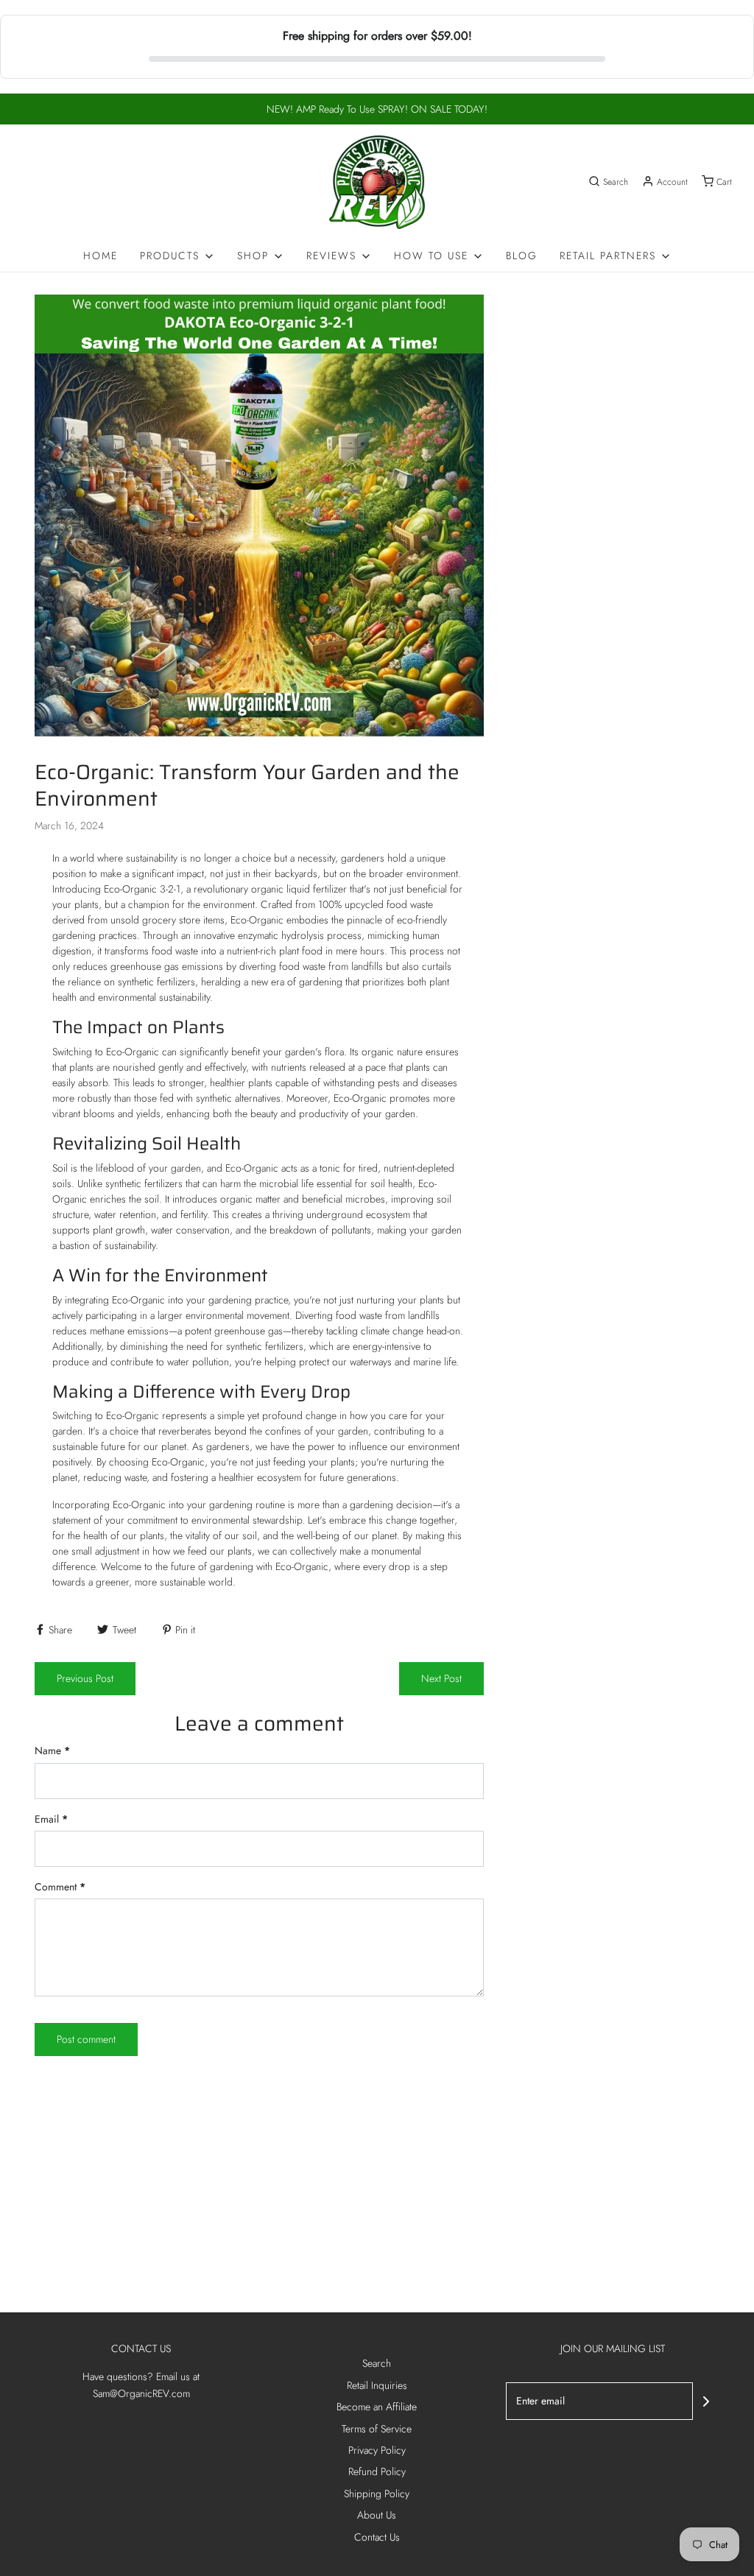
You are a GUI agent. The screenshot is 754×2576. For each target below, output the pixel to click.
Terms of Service (377, 2429)
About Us (377, 2515)
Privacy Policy (377, 2450)
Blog (522, 256)
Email (51, 1819)
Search (377, 2363)
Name (52, 1750)
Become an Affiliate (377, 2407)
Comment (60, 1887)
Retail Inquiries (377, 2385)
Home (101, 256)
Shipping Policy (377, 2494)
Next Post (441, 1678)
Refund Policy (377, 2471)
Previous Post (85, 1678)
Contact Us (377, 2537)
